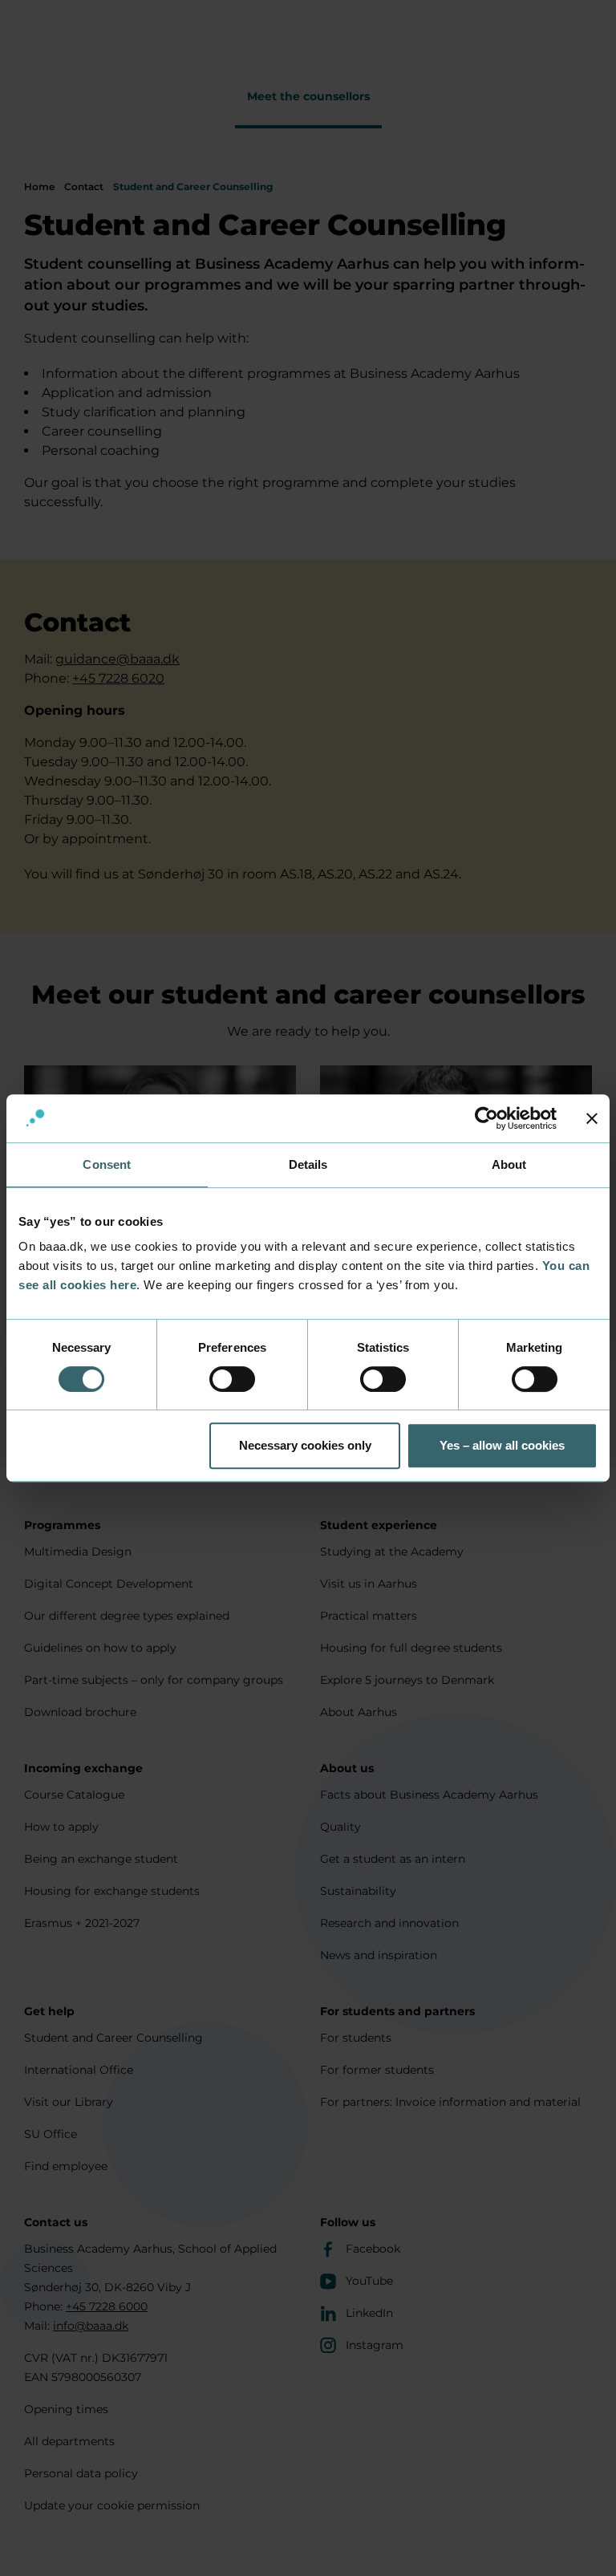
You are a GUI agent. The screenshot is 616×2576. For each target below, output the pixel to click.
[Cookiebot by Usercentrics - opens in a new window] (486, 1118)
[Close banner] (592, 1118)
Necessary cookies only (305, 1445)
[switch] (232, 1379)
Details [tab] (308, 1164)
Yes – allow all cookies (502, 1445)
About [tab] (509, 1164)
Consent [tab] (107, 1164)
